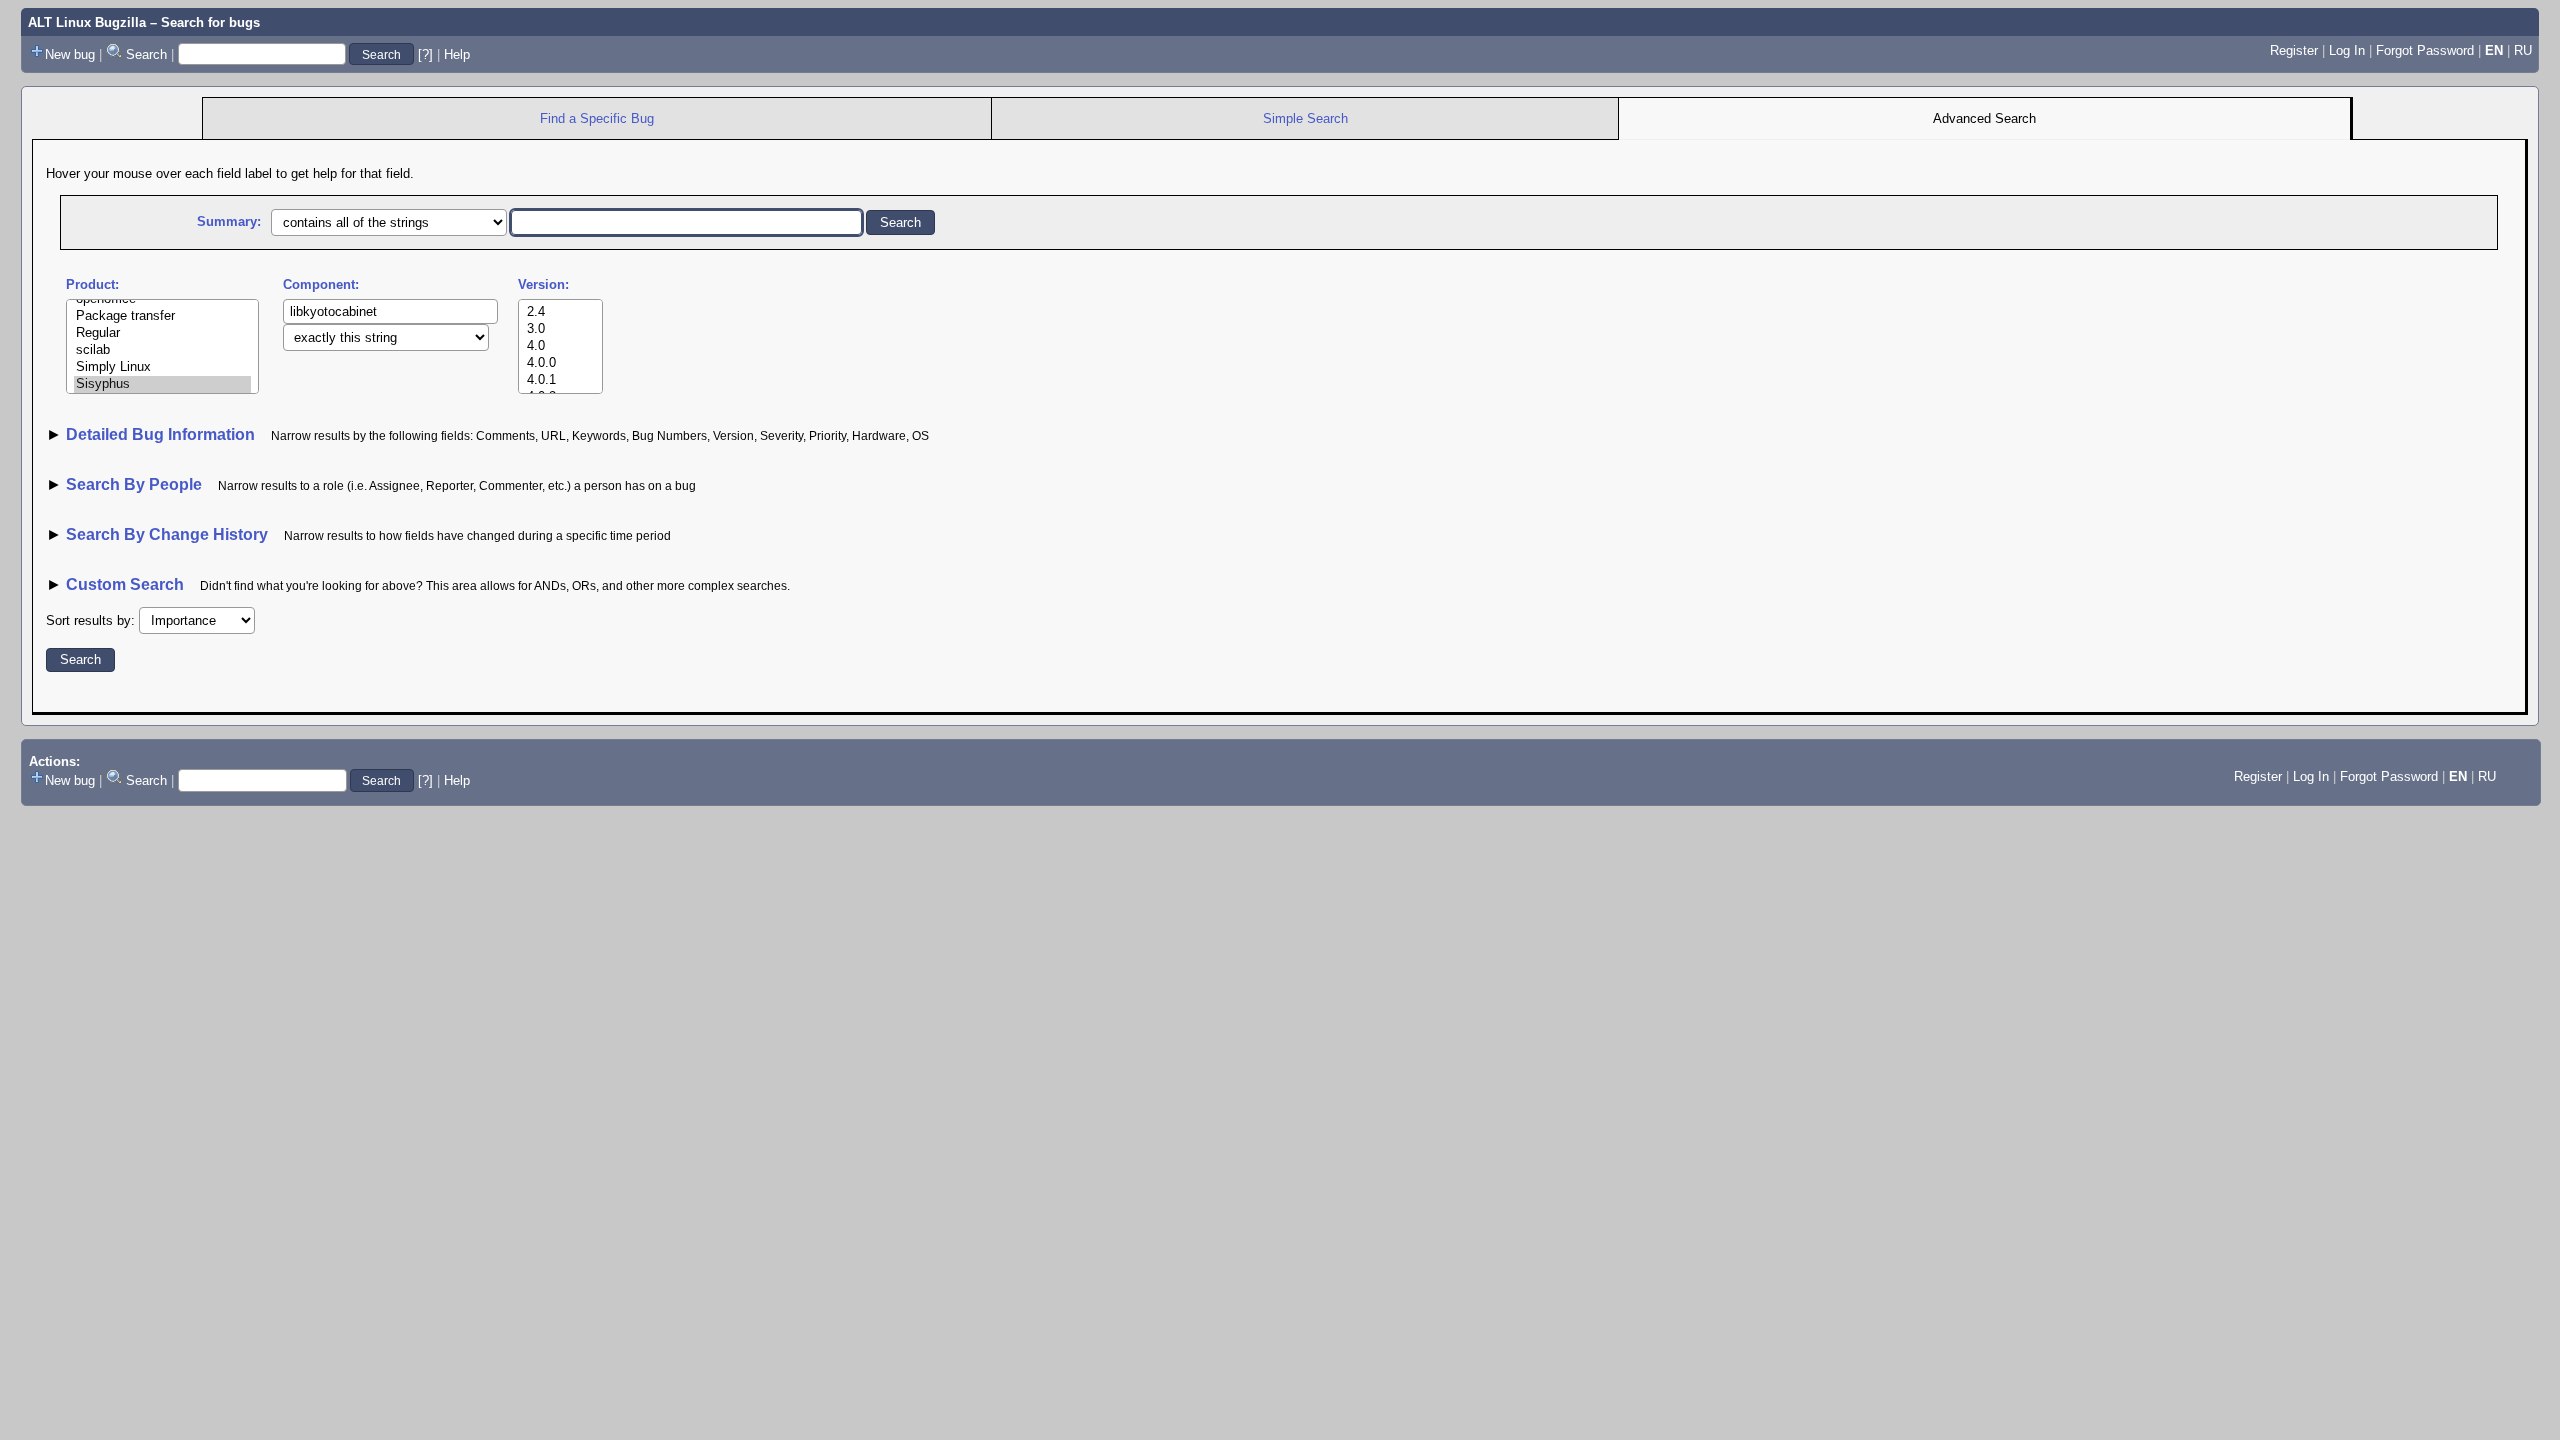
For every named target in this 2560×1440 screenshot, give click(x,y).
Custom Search (125, 584)
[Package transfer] (162, 316)
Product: (92, 284)
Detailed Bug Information (162, 434)
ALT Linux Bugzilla (87, 22)
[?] (425, 54)
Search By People (134, 484)
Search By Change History (167, 534)
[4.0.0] (560, 363)
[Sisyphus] (162, 384)
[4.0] (560, 346)
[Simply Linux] (162, 367)
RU (2523, 50)
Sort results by (88, 620)
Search (146, 54)
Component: (321, 284)
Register (2294, 50)
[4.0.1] (560, 380)
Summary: (229, 221)
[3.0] (560, 329)
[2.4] (560, 312)
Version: (543, 284)
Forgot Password (2425, 50)
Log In (2347, 50)
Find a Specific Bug (597, 118)
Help (457, 54)
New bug (70, 54)
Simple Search (1305, 118)
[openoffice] (162, 299)
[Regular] (162, 333)
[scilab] (162, 350)
